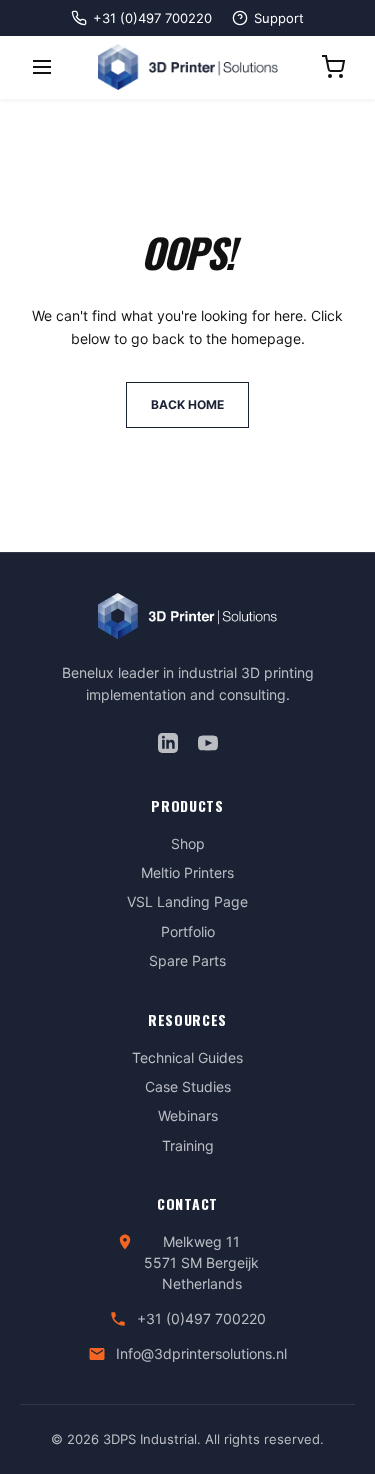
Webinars (188, 1115)
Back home (187, 404)
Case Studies (188, 1086)
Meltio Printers (187, 872)
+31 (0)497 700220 (201, 1318)
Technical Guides (187, 1057)
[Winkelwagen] (333, 67)
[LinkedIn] (168, 743)
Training (188, 1145)
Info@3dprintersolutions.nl (201, 1353)
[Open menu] (42, 67)
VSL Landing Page (187, 901)
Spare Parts (187, 960)
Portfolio (188, 931)
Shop (188, 843)
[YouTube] (208, 743)
